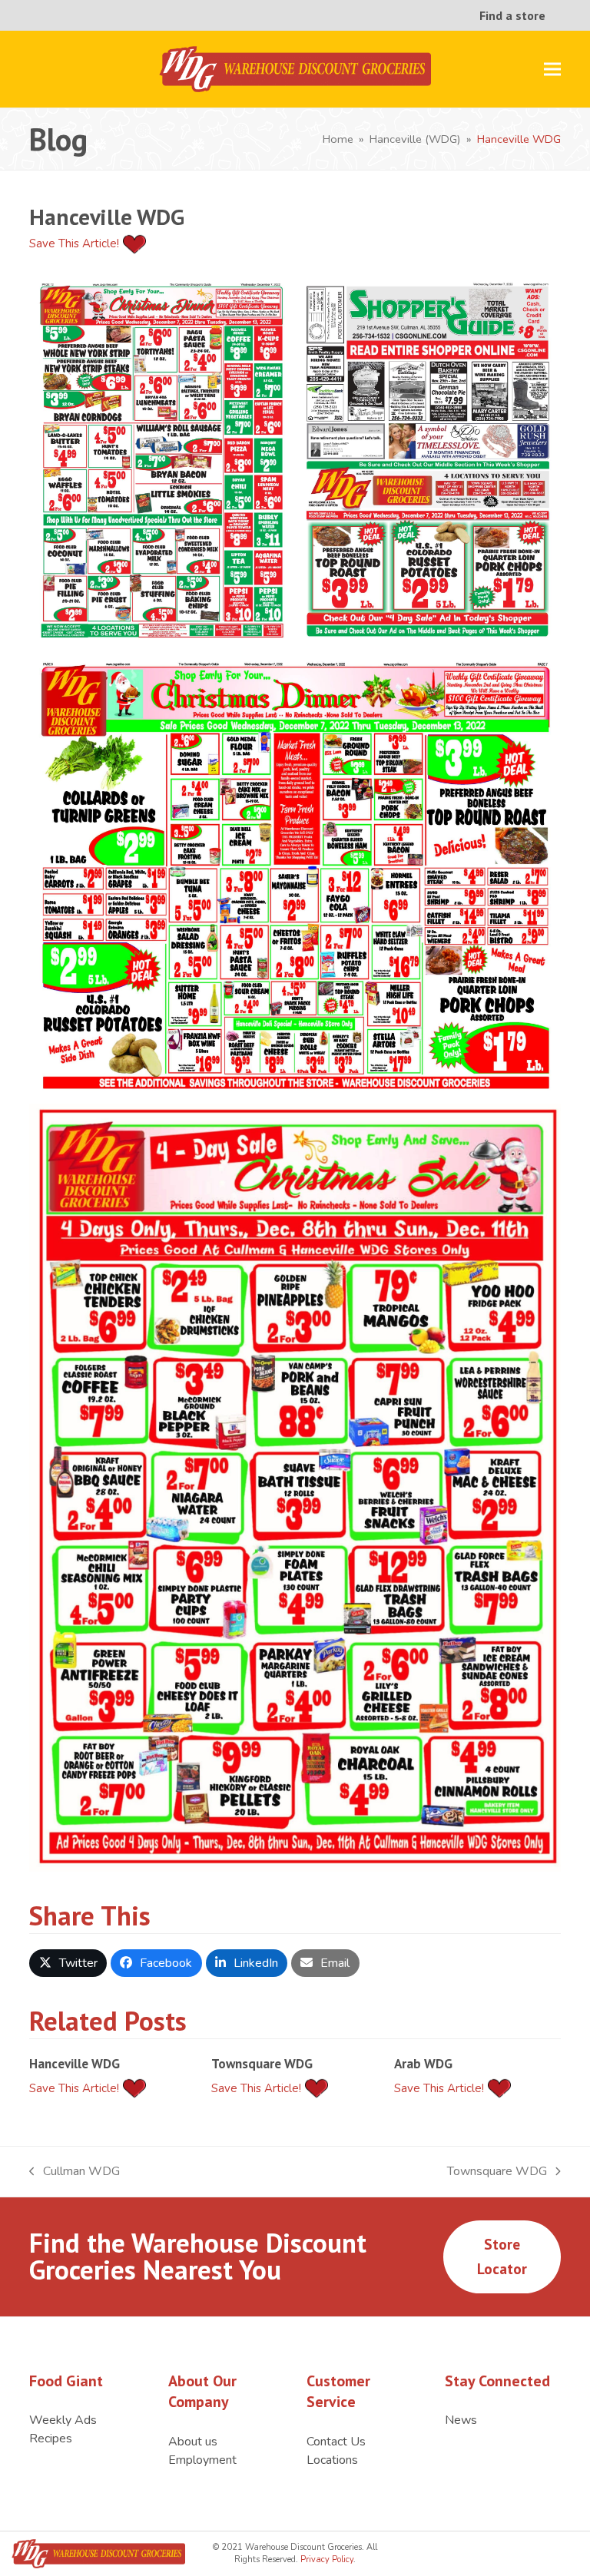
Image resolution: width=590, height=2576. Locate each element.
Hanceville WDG (75, 2063)
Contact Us (336, 2442)
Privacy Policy (326, 2559)
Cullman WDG (75, 2172)
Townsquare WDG (262, 2063)
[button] (552, 70)
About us (193, 2442)
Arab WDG (423, 2063)
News (461, 2420)
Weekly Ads (63, 2420)
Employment (202, 2460)
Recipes (51, 2439)
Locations (332, 2460)
